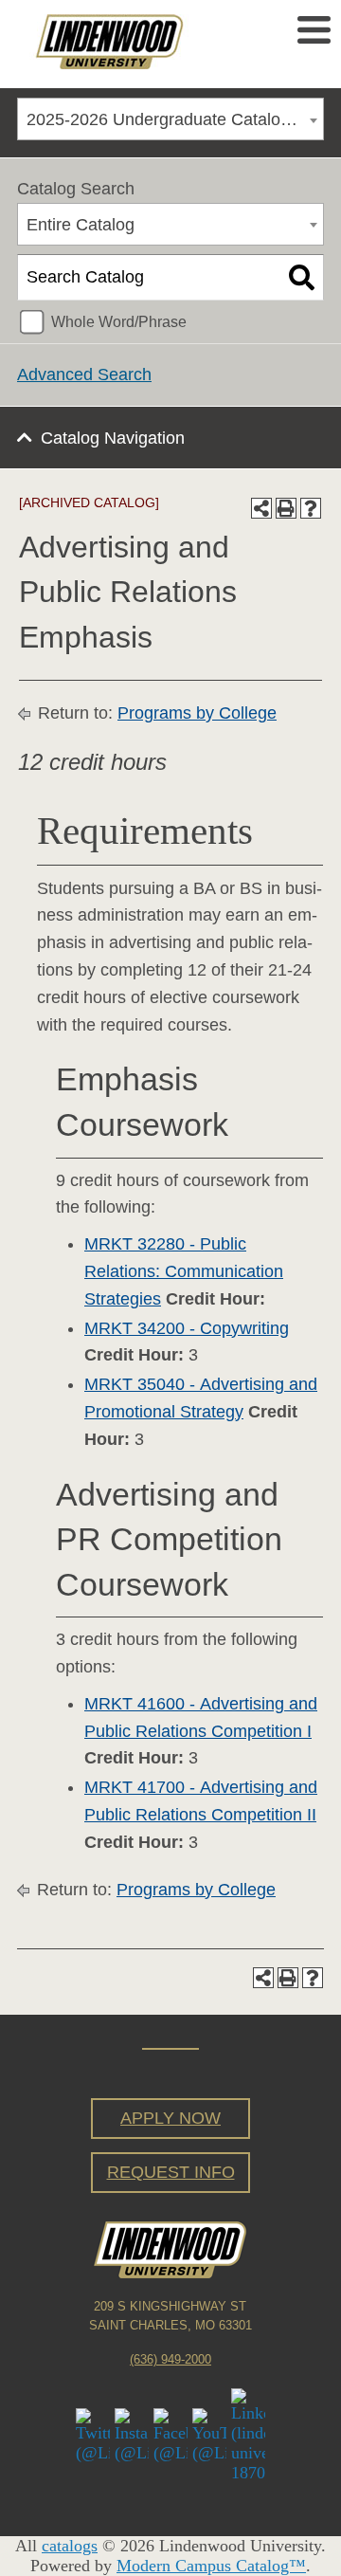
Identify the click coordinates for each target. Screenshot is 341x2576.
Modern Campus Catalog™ (211, 2566)
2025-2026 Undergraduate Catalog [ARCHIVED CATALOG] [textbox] (175, 119)
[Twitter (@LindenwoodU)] (93, 2434)
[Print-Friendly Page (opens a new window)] (286, 508)
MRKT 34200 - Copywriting (187, 1328)
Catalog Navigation (113, 438)
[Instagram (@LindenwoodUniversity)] (132, 2434)
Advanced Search (84, 375)
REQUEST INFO (171, 2172)
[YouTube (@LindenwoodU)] (209, 2434)
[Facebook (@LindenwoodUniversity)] (170, 2434)
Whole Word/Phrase (119, 321)
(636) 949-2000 (170, 2360)
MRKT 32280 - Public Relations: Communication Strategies (184, 1271)
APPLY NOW (170, 2118)
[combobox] (170, 119)
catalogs (70, 2546)
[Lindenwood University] (139, 42)
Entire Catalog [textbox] (81, 225)
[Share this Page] (261, 508)
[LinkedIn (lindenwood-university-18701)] (248, 2434)
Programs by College (197, 713)
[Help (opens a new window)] (311, 508)
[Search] (302, 278)
